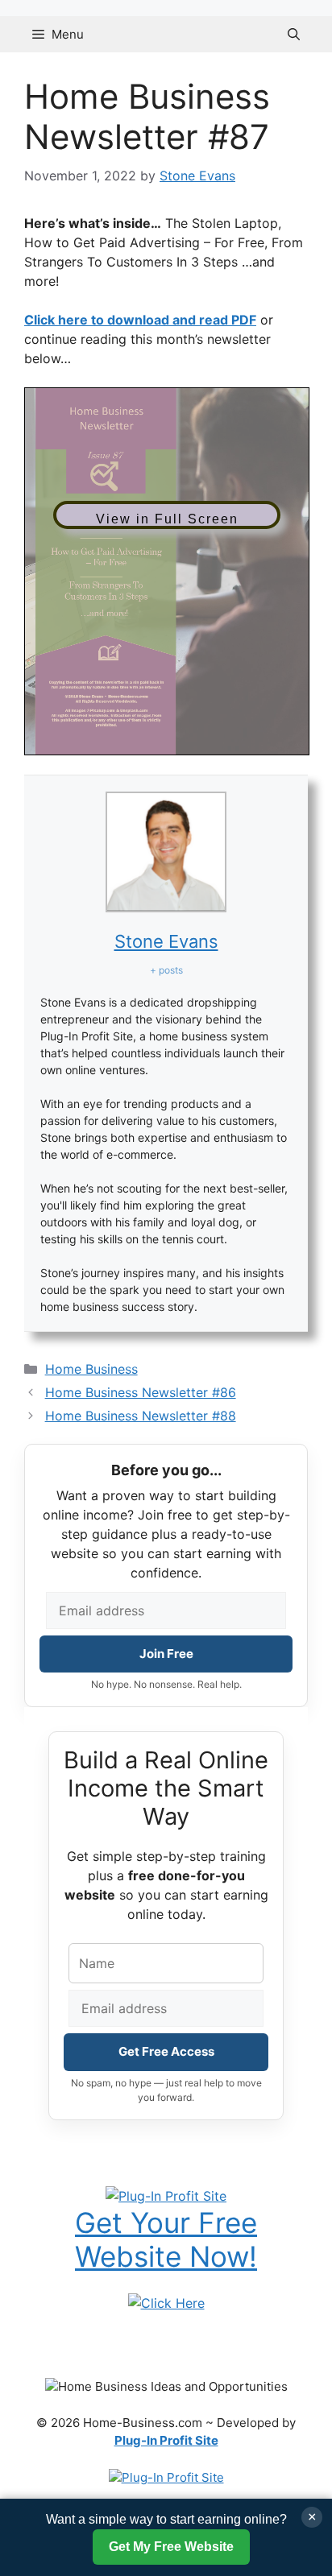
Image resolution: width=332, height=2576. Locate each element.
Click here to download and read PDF (140, 320)
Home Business (91, 1369)
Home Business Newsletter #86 (141, 1392)
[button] (294, 34)
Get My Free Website (171, 2547)
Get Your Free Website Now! (166, 2239)
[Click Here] (166, 2302)
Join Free (166, 1654)
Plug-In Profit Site (166, 2440)
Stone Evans (166, 941)
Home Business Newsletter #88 (141, 1416)
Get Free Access (166, 2051)
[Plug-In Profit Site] (166, 2194)
